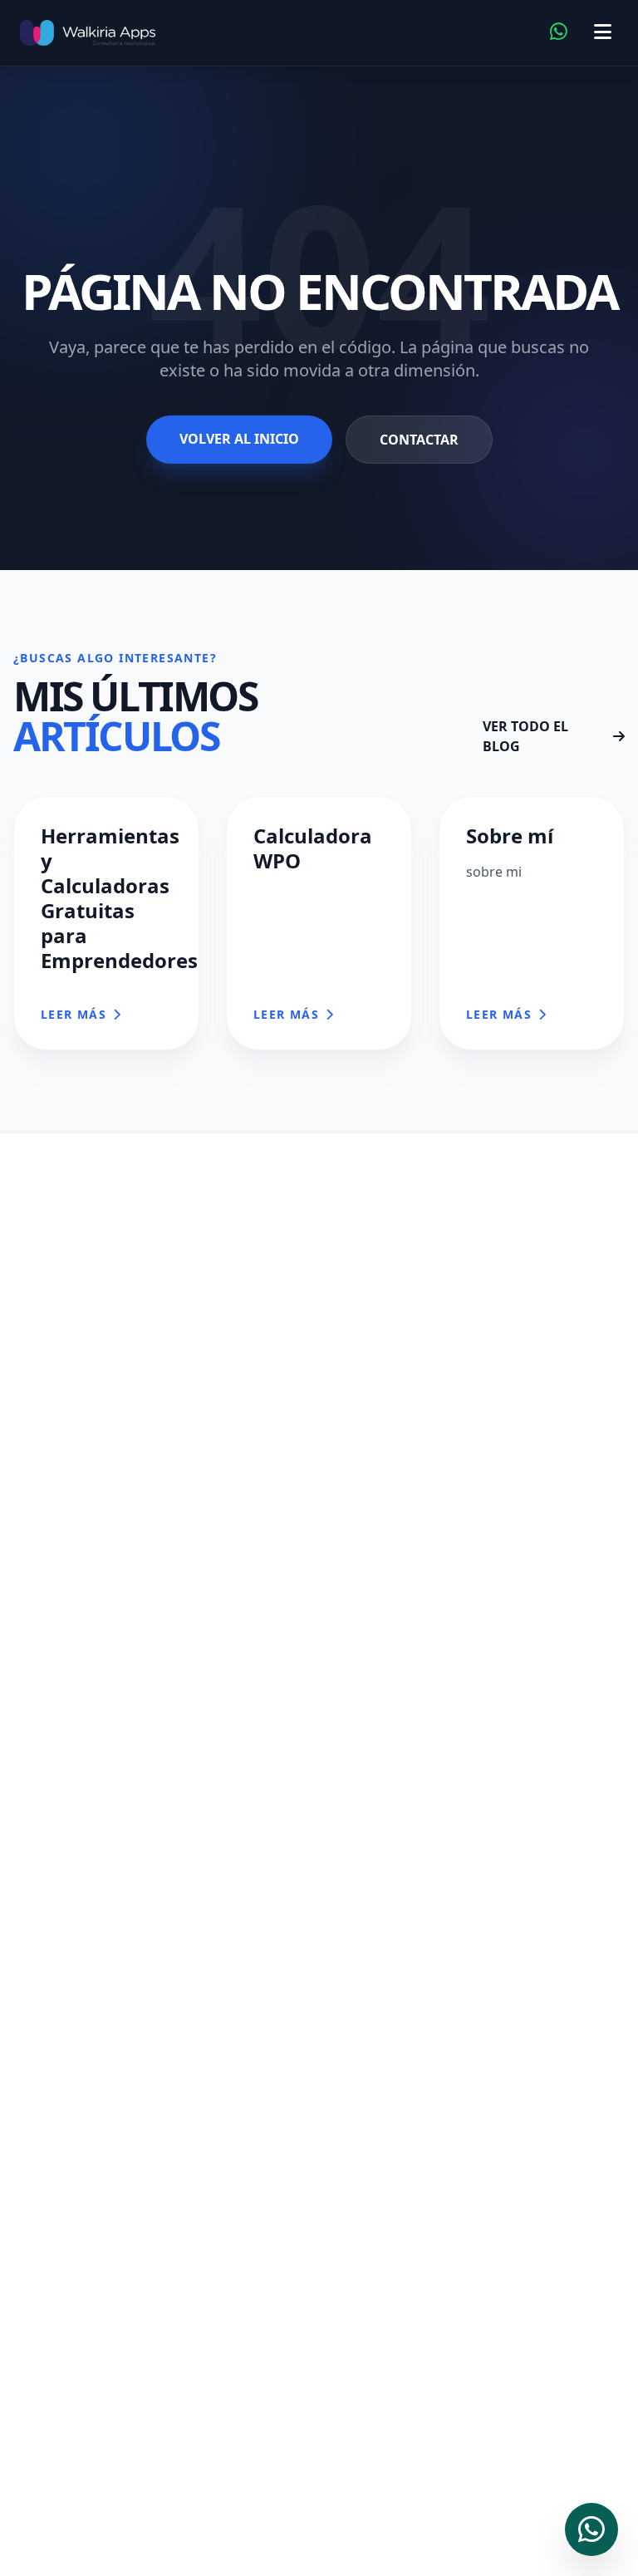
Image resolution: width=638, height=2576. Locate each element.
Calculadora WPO (313, 848)
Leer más (74, 1014)
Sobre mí (510, 836)
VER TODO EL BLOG (525, 736)
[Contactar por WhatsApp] (559, 33)
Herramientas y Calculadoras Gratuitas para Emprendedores (119, 898)
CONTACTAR (419, 440)
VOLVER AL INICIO (239, 439)
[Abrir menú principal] (603, 33)
